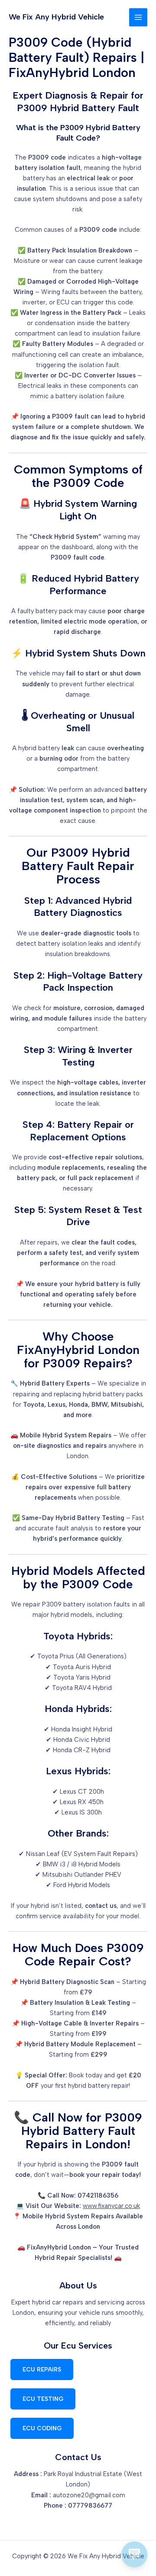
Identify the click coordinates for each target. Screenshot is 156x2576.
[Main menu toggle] (138, 17)
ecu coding (42, 2428)
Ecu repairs (42, 2369)
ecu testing (43, 2399)
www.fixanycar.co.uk (111, 2206)
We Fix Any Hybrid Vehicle (56, 17)
